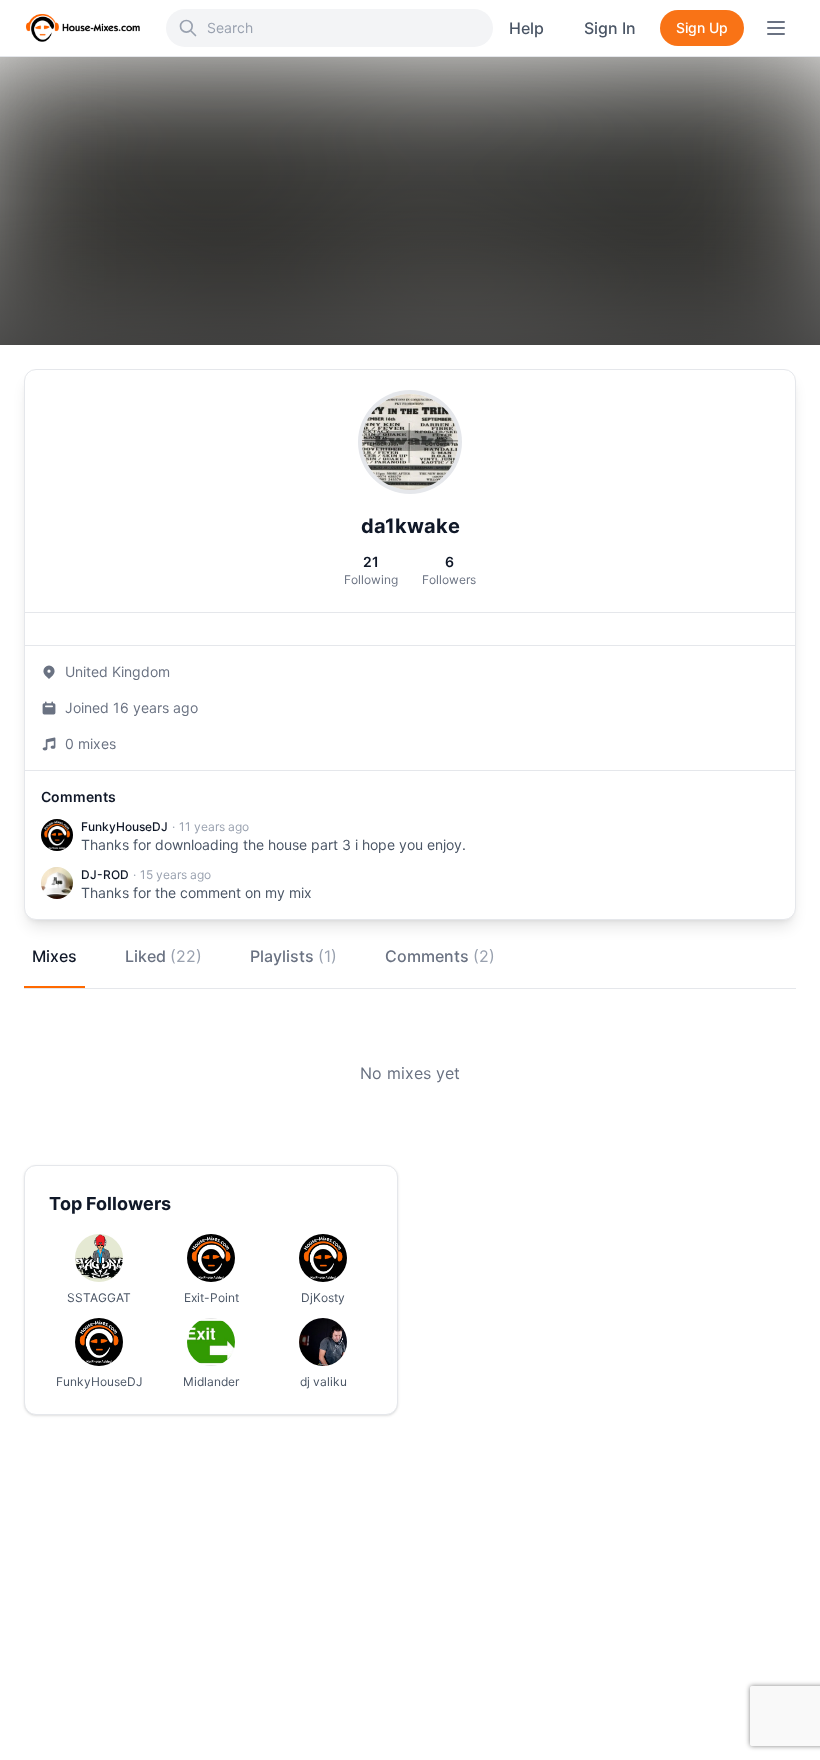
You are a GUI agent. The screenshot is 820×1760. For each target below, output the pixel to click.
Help (526, 28)
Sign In (610, 28)
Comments (440, 956)
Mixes (54, 956)
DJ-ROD (105, 874)
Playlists (293, 956)
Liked (163, 956)
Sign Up (702, 27)
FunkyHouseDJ (124, 826)
